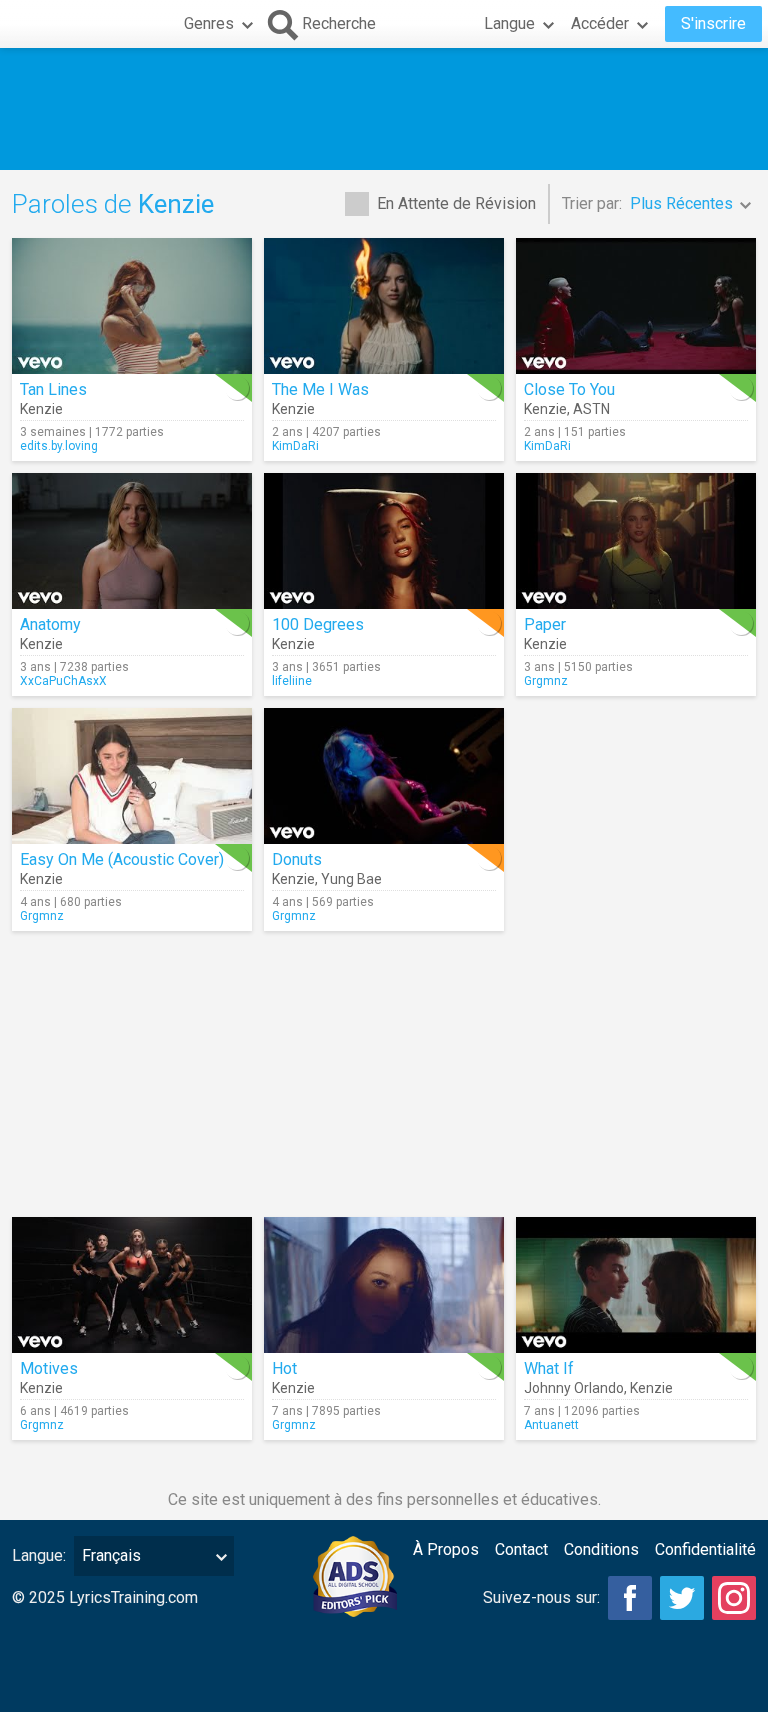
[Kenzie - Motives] (132, 1285)
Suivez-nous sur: (541, 1597)
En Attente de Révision (456, 203)
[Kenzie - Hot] (384, 1285)
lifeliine (292, 681)
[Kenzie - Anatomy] (132, 541)
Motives (49, 1368)
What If (549, 1368)
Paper (545, 624)
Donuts (297, 859)
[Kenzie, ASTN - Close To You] (636, 306)
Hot (284, 1368)
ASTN (591, 409)
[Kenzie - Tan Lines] (132, 306)
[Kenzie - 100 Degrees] (384, 541)
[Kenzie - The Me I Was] (384, 306)
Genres (209, 23)
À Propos (446, 1549)
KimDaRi (295, 446)
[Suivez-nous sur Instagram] (734, 1598)
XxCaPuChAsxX (63, 681)
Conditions (601, 1549)
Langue (509, 23)
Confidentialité (705, 1549)
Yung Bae (351, 879)
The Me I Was (320, 389)
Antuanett (551, 1425)
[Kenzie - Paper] (636, 541)
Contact (521, 1549)
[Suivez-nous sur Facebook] (630, 1598)
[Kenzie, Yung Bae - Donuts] (384, 776)
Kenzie (41, 409)
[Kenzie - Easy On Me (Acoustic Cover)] (132, 776)
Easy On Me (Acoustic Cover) (122, 859)
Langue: (39, 1555)
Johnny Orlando (574, 1388)
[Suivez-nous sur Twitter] (682, 1598)
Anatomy (50, 624)
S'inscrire (713, 23)
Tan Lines (53, 389)
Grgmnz (546, 681)
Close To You (569, 389)
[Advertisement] (384, 109)
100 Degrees (318, 624)
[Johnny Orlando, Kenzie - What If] (636, 1285)
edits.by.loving (59, 446)
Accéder (600, 23)
